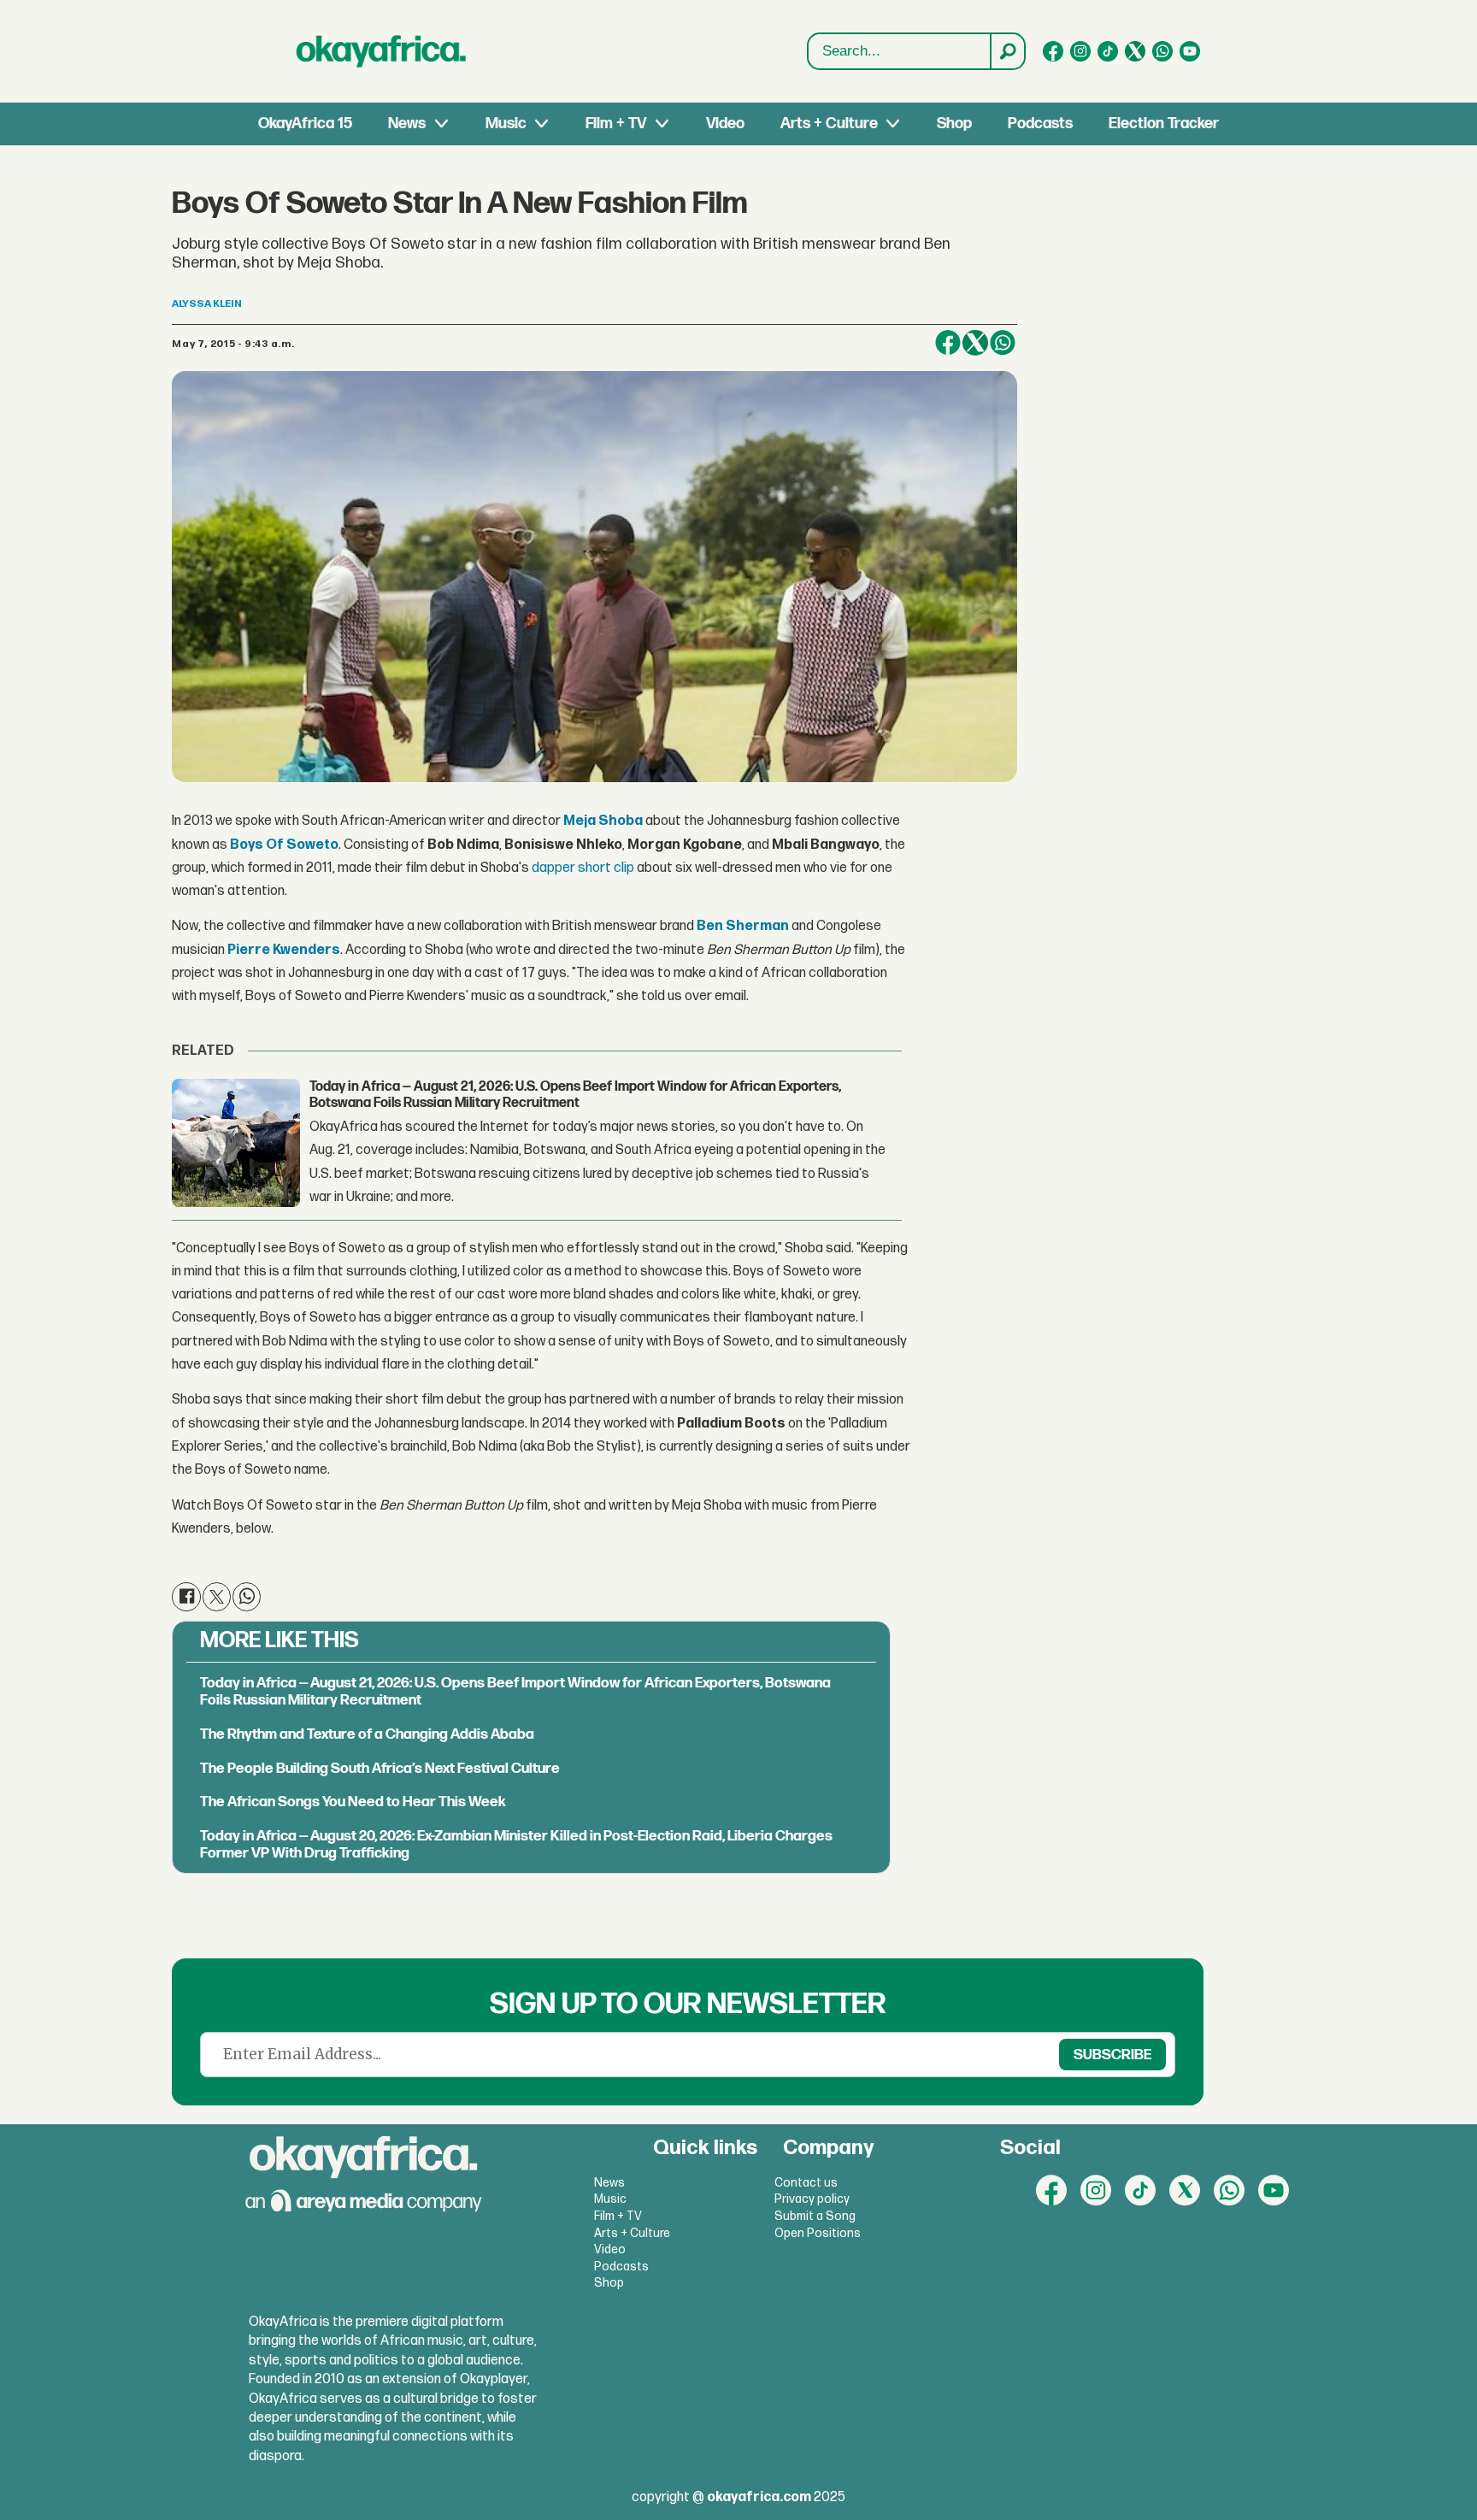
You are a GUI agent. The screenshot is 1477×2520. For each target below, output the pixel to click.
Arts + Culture (829, 124)
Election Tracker (1164, 124)
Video (725, 124)
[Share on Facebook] (948, 343)
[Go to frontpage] (381, 51)
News (407, 124)
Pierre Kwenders (284, 950)
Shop (954, 124)
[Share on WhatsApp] (1003, 343)
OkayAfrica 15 (305, 124)
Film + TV (616, 124)
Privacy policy (812, 2199)
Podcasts (1040, 124)
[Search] (1007, 51)
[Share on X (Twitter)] (975, 343)
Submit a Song (815, 2216)
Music (506, 124)
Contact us (806, 2183)
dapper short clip (583, 868)
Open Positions (818, 2233)
